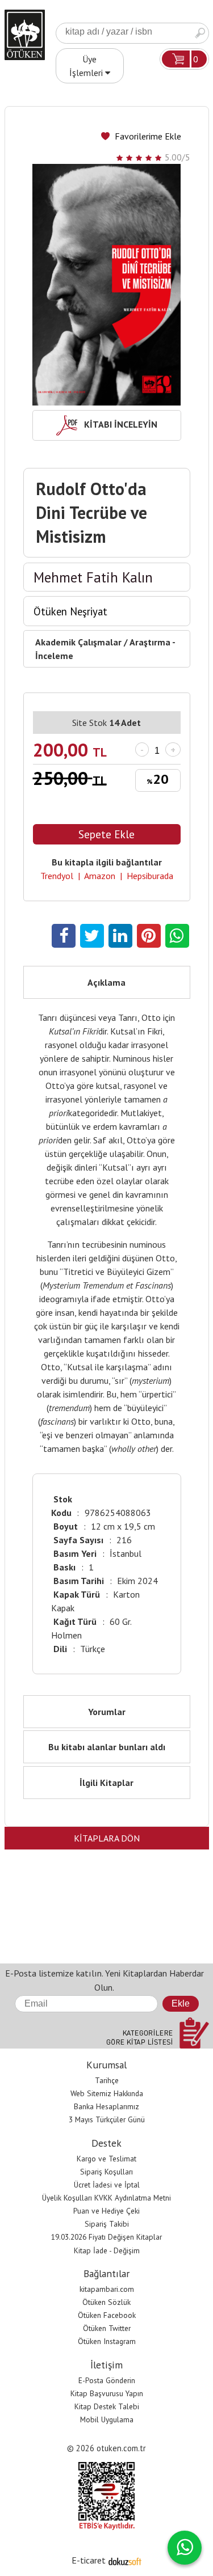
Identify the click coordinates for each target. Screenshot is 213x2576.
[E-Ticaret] (125, 2560)
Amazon (100, 876)
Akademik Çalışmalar (78, 642)
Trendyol (57, 876)
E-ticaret (89, 2560)
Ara (200, 33)
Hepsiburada (150, 876)
